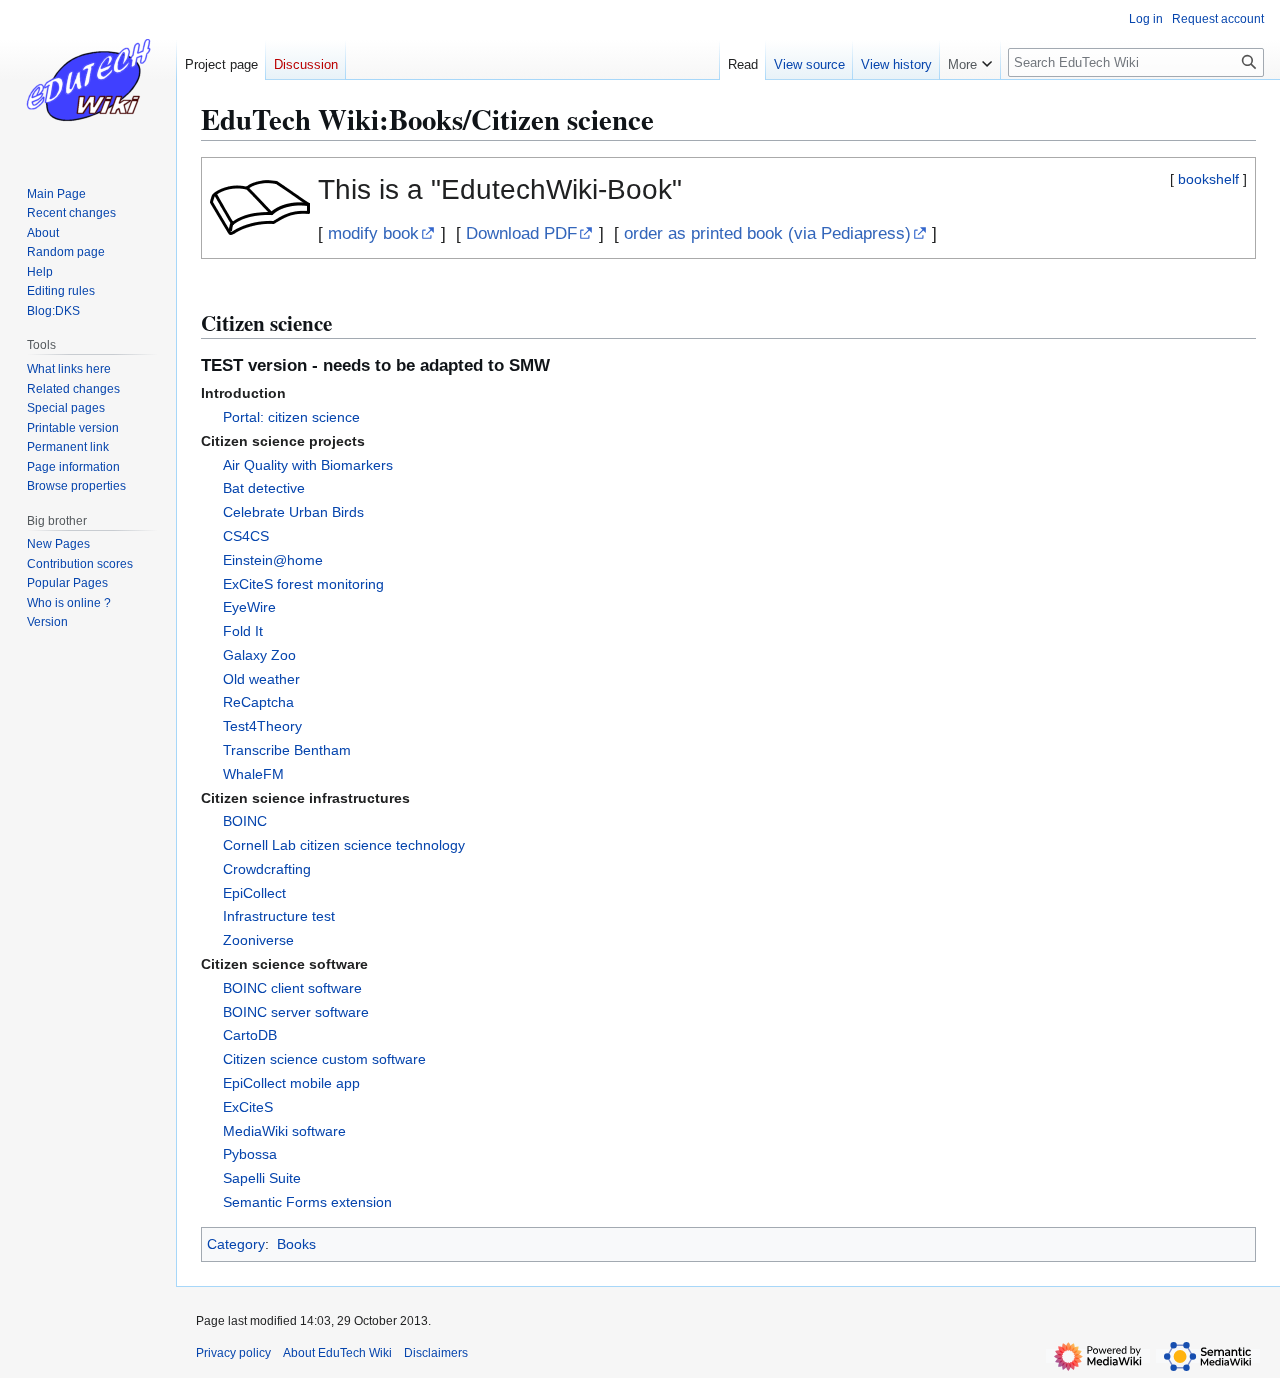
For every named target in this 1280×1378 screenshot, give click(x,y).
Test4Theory (262, 726)
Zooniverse (258, 940)
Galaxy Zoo (259, 655)
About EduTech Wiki (337, 1353)
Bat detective (264, 488)
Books (296, 1244)
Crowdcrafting (267, 869)
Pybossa (250, 1154)
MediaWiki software (284, 1131)
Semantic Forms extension (307, 1202)
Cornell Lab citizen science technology (344, 845)
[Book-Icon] (260, 207)
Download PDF (521, 233)
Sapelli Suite (262, 1178)
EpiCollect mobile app (291, 1083)
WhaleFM (253, 774)
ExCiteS (248, 1107)
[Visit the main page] (88, 80)
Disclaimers (436, 1353)
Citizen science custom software (324, 1059)
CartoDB (250, 1035)
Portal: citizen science (291, 417)
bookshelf (1208, 179)
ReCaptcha (258, 702)
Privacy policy (233, 1353)
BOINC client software (292, 988)
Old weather (261, 679)
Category (236, 1244)
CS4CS (246, 536)
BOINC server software (296, 1012)
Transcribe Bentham (287, 750)
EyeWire (249, 607)
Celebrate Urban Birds (293, 512)
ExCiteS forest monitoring (303, 584)
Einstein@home (273, 560)
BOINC (245, 821)
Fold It (243, 631)
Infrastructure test (279, 916)
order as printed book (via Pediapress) (767, 233)
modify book (373, 233)
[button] (970, 60)
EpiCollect (254, 893)
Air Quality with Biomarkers (308, 465)
